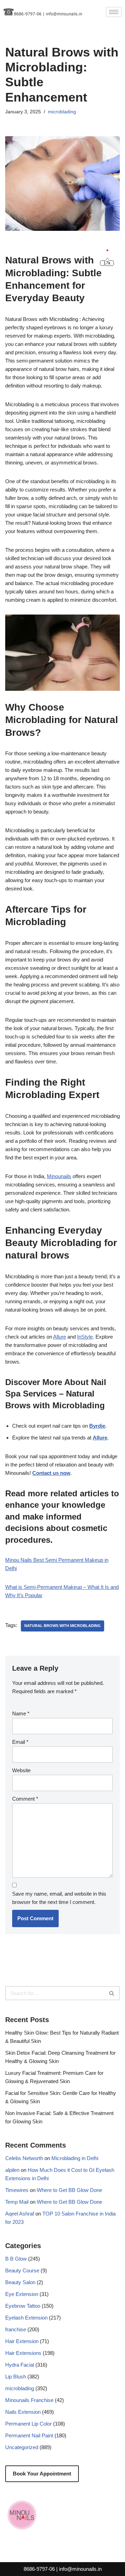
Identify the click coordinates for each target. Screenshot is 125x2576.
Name (21, 1713)
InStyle (85, 1337)
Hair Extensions (23, 2353)
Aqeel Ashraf (20, 2214)
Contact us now (51, 1473)
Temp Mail (17, 2202)
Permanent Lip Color (28, 2424)
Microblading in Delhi (75, 2158)
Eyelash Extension (26, 2318)
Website (21, 1770)
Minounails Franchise (29, 2400)
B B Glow (16, 2259)
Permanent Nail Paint (29, 2435)
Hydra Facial (20, 2365)
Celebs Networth (24, 2158)
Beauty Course (22, 2270)
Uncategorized (22, 2447)
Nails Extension (23, 2412)
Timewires (17, 2190)
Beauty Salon (20, 2282)
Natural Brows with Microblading (62, 1626)
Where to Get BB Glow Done (69, 2190)
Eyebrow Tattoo (23, 2306)
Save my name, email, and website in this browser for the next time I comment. (59, 1898)
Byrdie (97, 1426)
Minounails (59, 1176)
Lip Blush (16, 2377)
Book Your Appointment (42, 2474)
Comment (25, 1799)
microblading (62, 112)
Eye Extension (22, 2294)
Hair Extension (22, 2341)
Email (20, 1742)
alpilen (12, 2170)
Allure (60, 1337)
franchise (16, 2329)
